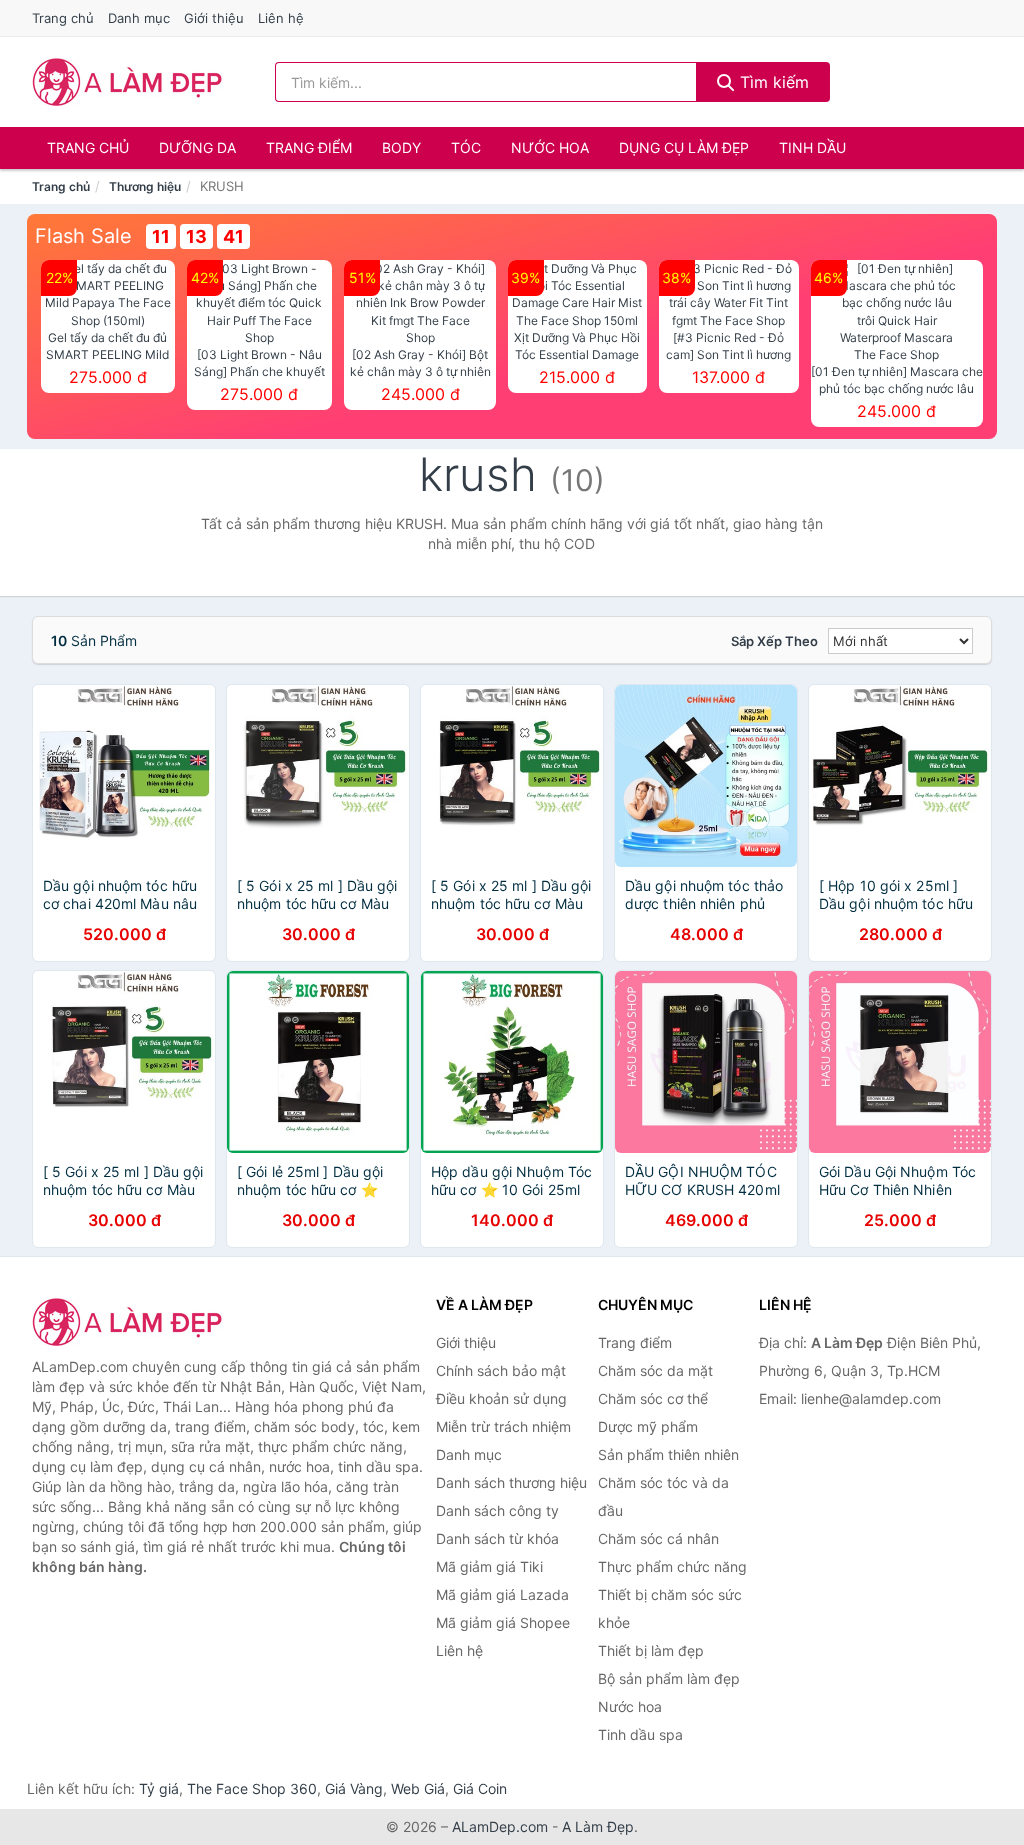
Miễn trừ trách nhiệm (503, 1426)
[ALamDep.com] (127, 82)
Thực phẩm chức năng (672, 1566)
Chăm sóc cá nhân (658, 1538)
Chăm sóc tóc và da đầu (663, 1496)
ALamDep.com (500, 1826)
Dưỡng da (197, 147)
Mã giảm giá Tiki (489, 1566)
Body (401, 147)
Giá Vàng (354, 1788)
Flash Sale (83, 236)
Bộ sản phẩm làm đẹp (669, 1678)
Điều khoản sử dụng (501, 1398)
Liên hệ (281, 18)
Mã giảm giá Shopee (503, 1622)
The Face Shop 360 (252, 1788)
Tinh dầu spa (640, 1734)
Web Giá (418, 1788)
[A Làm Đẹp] (132, 1322)
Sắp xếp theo (774, 641)
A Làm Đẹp (598, 1826)
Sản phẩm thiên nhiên (668, 1454)
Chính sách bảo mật (501, 1370)
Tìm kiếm (772, 82)
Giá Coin (480, 1788)
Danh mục (139, 18)
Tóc (466, 147)
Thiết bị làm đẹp (651, 1650)
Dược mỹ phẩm (648, 1426)
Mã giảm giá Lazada (502, 1594)
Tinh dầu (812, 147)
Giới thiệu (214, 18)
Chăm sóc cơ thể (653, 1398)
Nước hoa (550, 147)
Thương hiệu (145, 186)
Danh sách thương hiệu (511, 1482)
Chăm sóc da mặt (655, 1370)
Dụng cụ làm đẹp (684, 147)
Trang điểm (309, 147)
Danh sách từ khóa (497, 1538)
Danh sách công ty (497, 1510)
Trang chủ (63, 18)
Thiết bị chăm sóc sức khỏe (670, 1608)
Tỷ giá (159, 1788)
